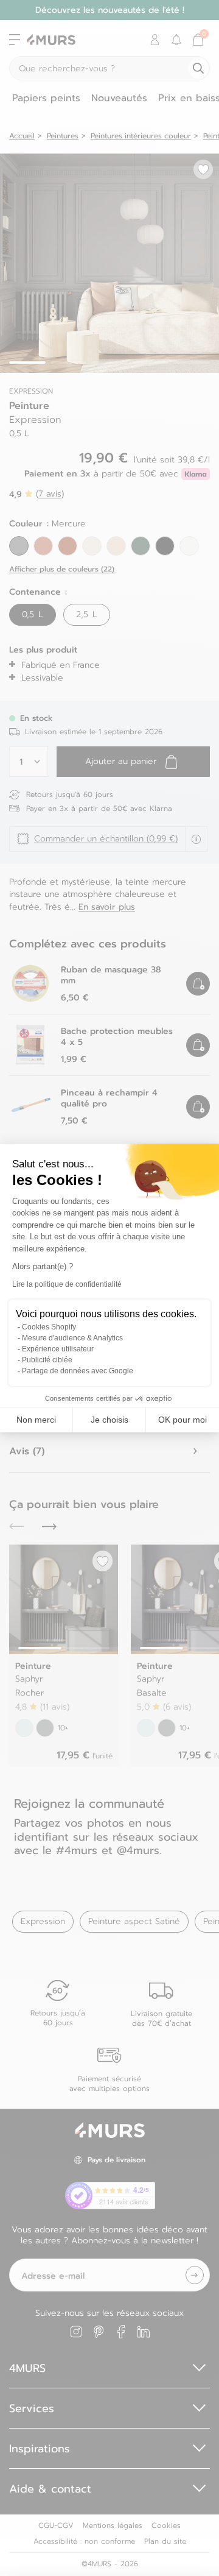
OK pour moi (182, 1420)
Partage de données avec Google (78, 1371)
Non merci (36, 1420)
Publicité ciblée (47, 1360)
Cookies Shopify (49, 1327)
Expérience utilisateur (58, 1349)
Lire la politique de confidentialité (67, 1284)
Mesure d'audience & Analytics (72, 1338)
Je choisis (109, 1420)
